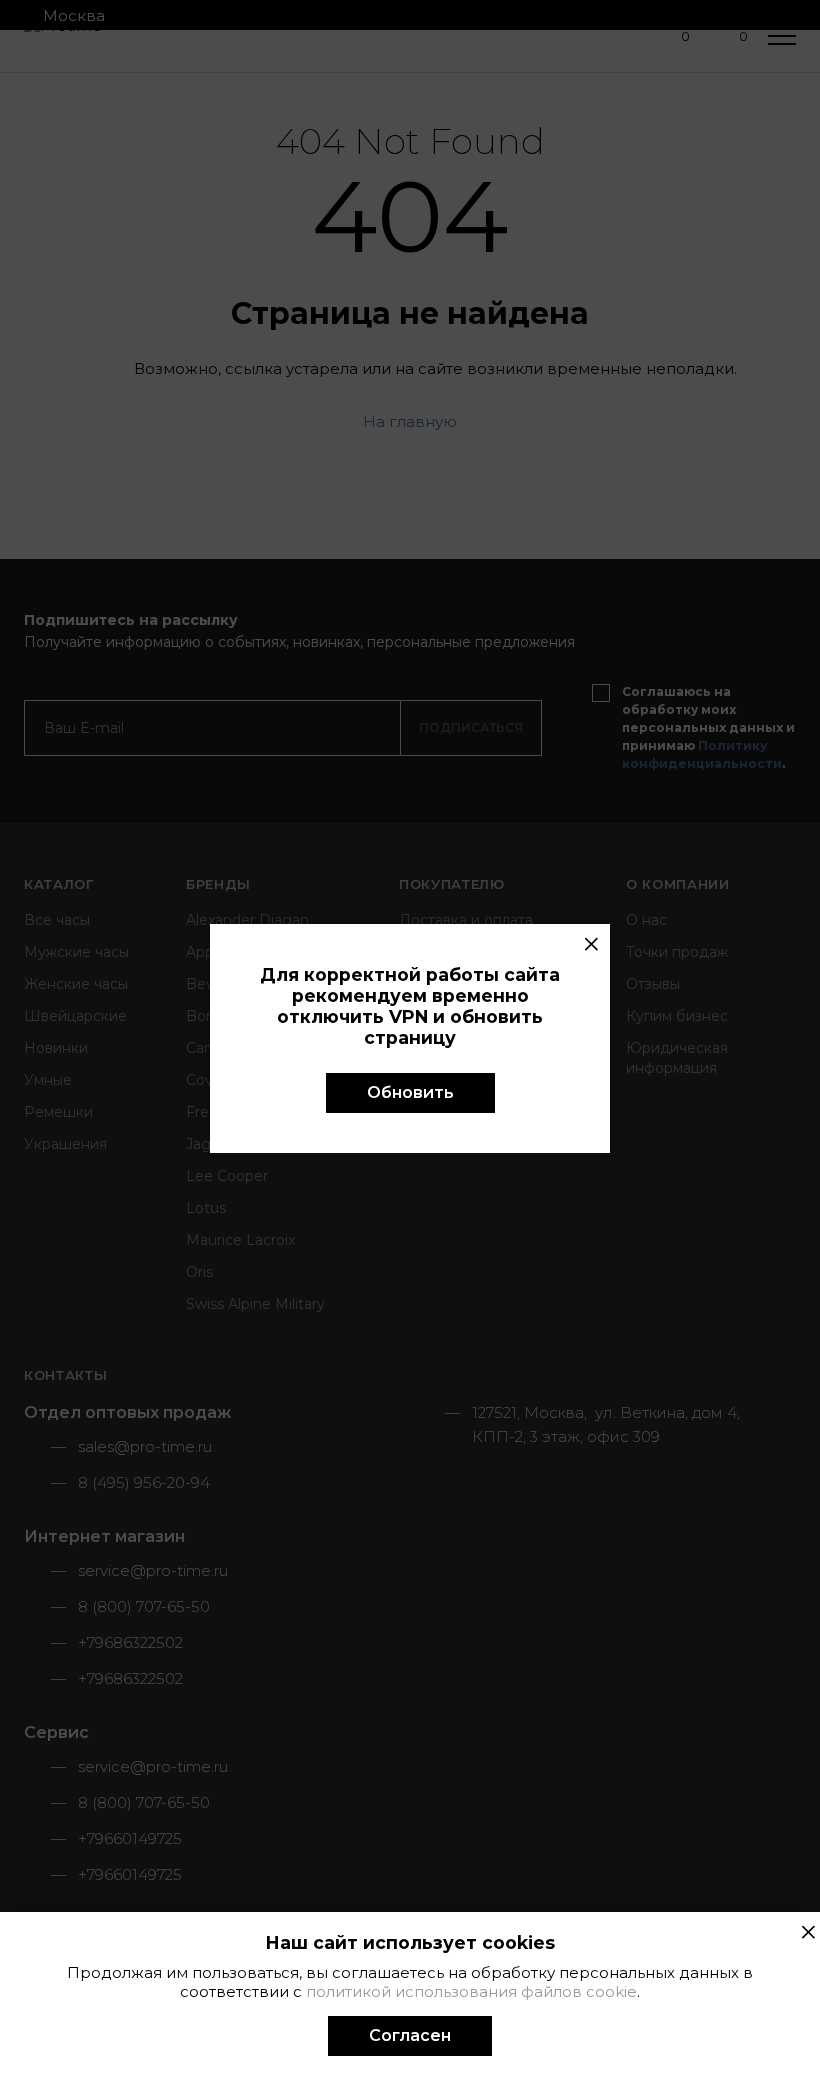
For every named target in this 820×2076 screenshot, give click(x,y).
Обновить (410, 1092)
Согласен (410, 2035)
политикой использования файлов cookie (471, 1991)
